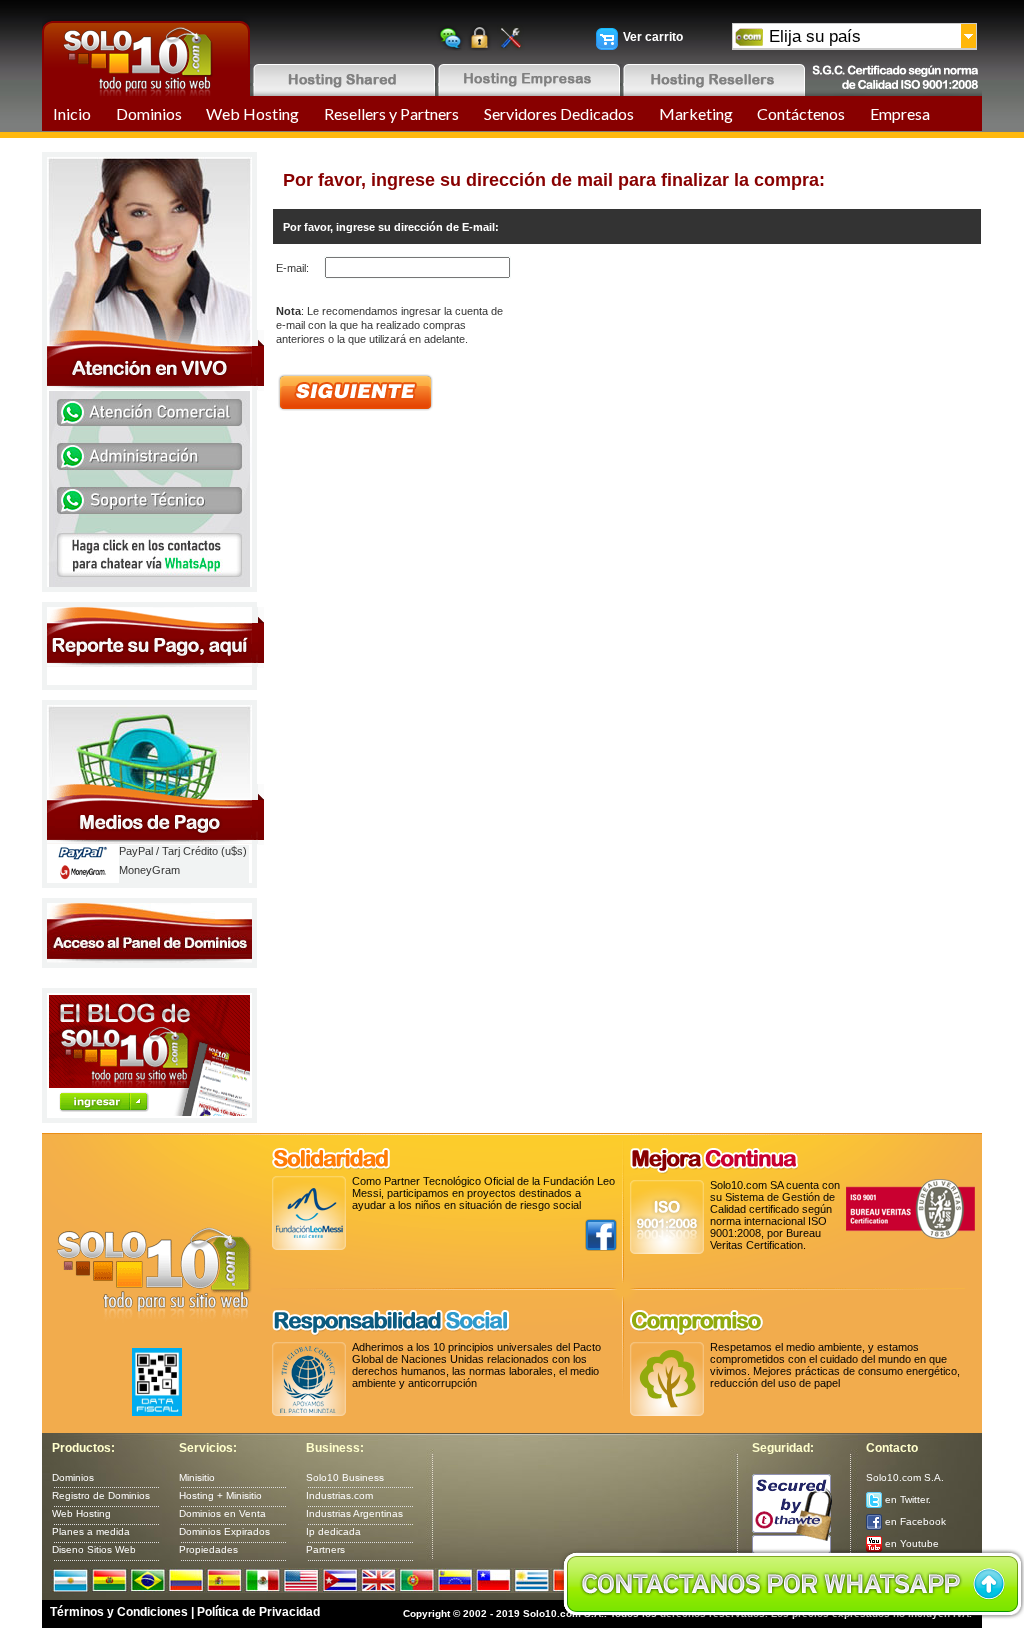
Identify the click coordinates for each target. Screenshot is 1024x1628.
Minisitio (197, 1477)
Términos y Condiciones (119, 1612)
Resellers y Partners (391, 113)
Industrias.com (339, 1495)
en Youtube (910, 1543)
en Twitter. (906, 1499)
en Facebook (914, 1521)
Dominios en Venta (222, 1513)
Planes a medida (91, 1531)
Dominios (149, 113)
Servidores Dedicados (559, 113)
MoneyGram (149, 870)
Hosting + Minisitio (220, 1495)
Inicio (72, 113)
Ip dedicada (333, 1531)
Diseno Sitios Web (94, 1549)
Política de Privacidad (258, 1612)
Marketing (696, 113)
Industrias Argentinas (354, 1513)
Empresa (900, 113)
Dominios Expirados (224, 1531)
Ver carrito (653, 37)
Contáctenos (801, 113)
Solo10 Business (345, 1477)
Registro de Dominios (101, 1495)
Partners (325, 1549)
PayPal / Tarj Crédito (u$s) (183, 851)
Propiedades (208, 1549)
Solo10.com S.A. (905, 1477)
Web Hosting (252, 113)
